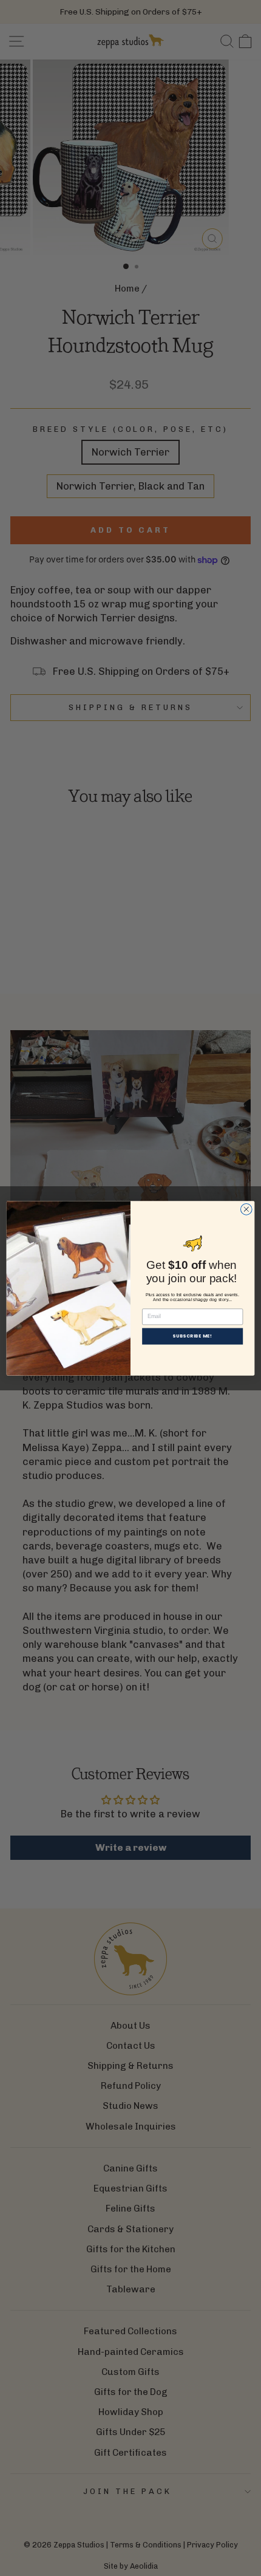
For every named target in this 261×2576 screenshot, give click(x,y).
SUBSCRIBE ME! (192, 1336)
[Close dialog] (246, 1209)
